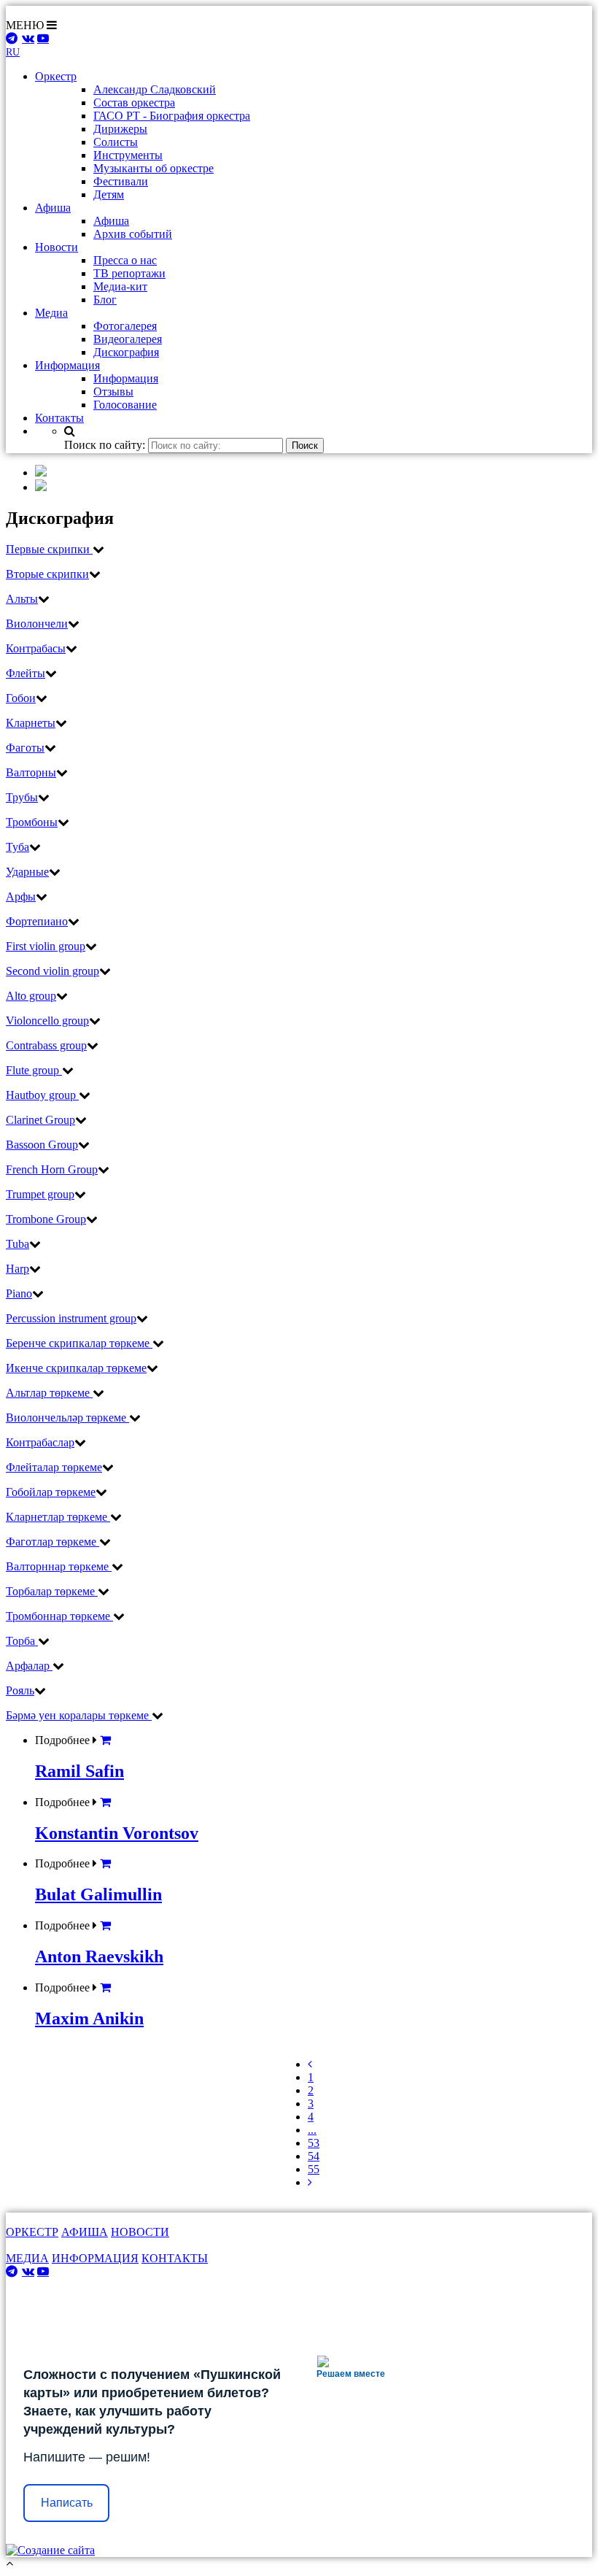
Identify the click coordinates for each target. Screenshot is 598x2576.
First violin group (46, 946)
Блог (105, 300)
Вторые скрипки (47, 574)
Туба (18, 847)
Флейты (26, 673)
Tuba (18, 1244)
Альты (22, 599)
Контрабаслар (40, 1442)
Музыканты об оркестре (154, 168)
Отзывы (113, 392)
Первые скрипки (49, 549)
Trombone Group (46, 1219)
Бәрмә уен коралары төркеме (79, 1715)
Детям (109, 194)
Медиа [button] (51, 313)
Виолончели (37, 624)
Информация (126, 378)
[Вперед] (310, 2182)
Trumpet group (40, 1194)
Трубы (22, 797)
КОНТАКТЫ (175, 2258)
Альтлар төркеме (49, 1393)
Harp (18, 1269)
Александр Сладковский (155, 89)
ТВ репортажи (129, 273)
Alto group (31, 996)
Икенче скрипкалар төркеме (76, 1368)
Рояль (20, 1690)
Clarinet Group (40, 1120)
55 (314, 2169)
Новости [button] (57, 247)
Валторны (31, 772)
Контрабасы (36, 648)
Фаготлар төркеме (53, 1542)
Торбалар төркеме (52, 1591)
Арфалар (29, 1666)
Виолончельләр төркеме (67, 1418)
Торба (22, 1641)
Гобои (21, 698)
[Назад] (310, 2064)
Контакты (59, 418)
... (312, 2130)
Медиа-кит (120, 286)
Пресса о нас (125, 260)
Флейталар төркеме (54, 1467)
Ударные (27, 872)
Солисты (116, 142)
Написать (67, 2503)
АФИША (85, 2232)
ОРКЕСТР (32, 2232)
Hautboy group (42, 1095)
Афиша (111, 221)
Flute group (34, 1070)
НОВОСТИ (140, 2232)
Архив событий (133, 234)
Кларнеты (31, 723)
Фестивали (121, 181)
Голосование (125, 405)
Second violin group (53, 971)
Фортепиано (37, 921)
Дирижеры (120, 129)
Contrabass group (46, 1045)
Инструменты (128, 155)
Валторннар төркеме (59, 1566)
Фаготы (25, 748)
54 (314, 2156)
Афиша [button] (53, 208)
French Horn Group (52, 1169)
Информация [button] (67, 365)
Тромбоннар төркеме (59, 1616)
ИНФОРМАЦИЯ (95, 2258)
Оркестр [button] (56, 76)
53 (314, 2143)
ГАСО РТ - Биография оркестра (172, 116)
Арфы (21, 896)
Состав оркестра (134, 103)
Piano (19, 1293)
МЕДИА (27, 2258)
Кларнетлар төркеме (58, 1517)
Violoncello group (47, 1021)
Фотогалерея (125, 326)
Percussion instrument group (71, 1318)
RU (13, 52)
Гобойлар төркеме (51, 1492)
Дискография (126, 352)
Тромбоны (32, 822)
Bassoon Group (42, 1145)
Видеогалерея (128, 339)
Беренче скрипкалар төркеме (79, 1343)
